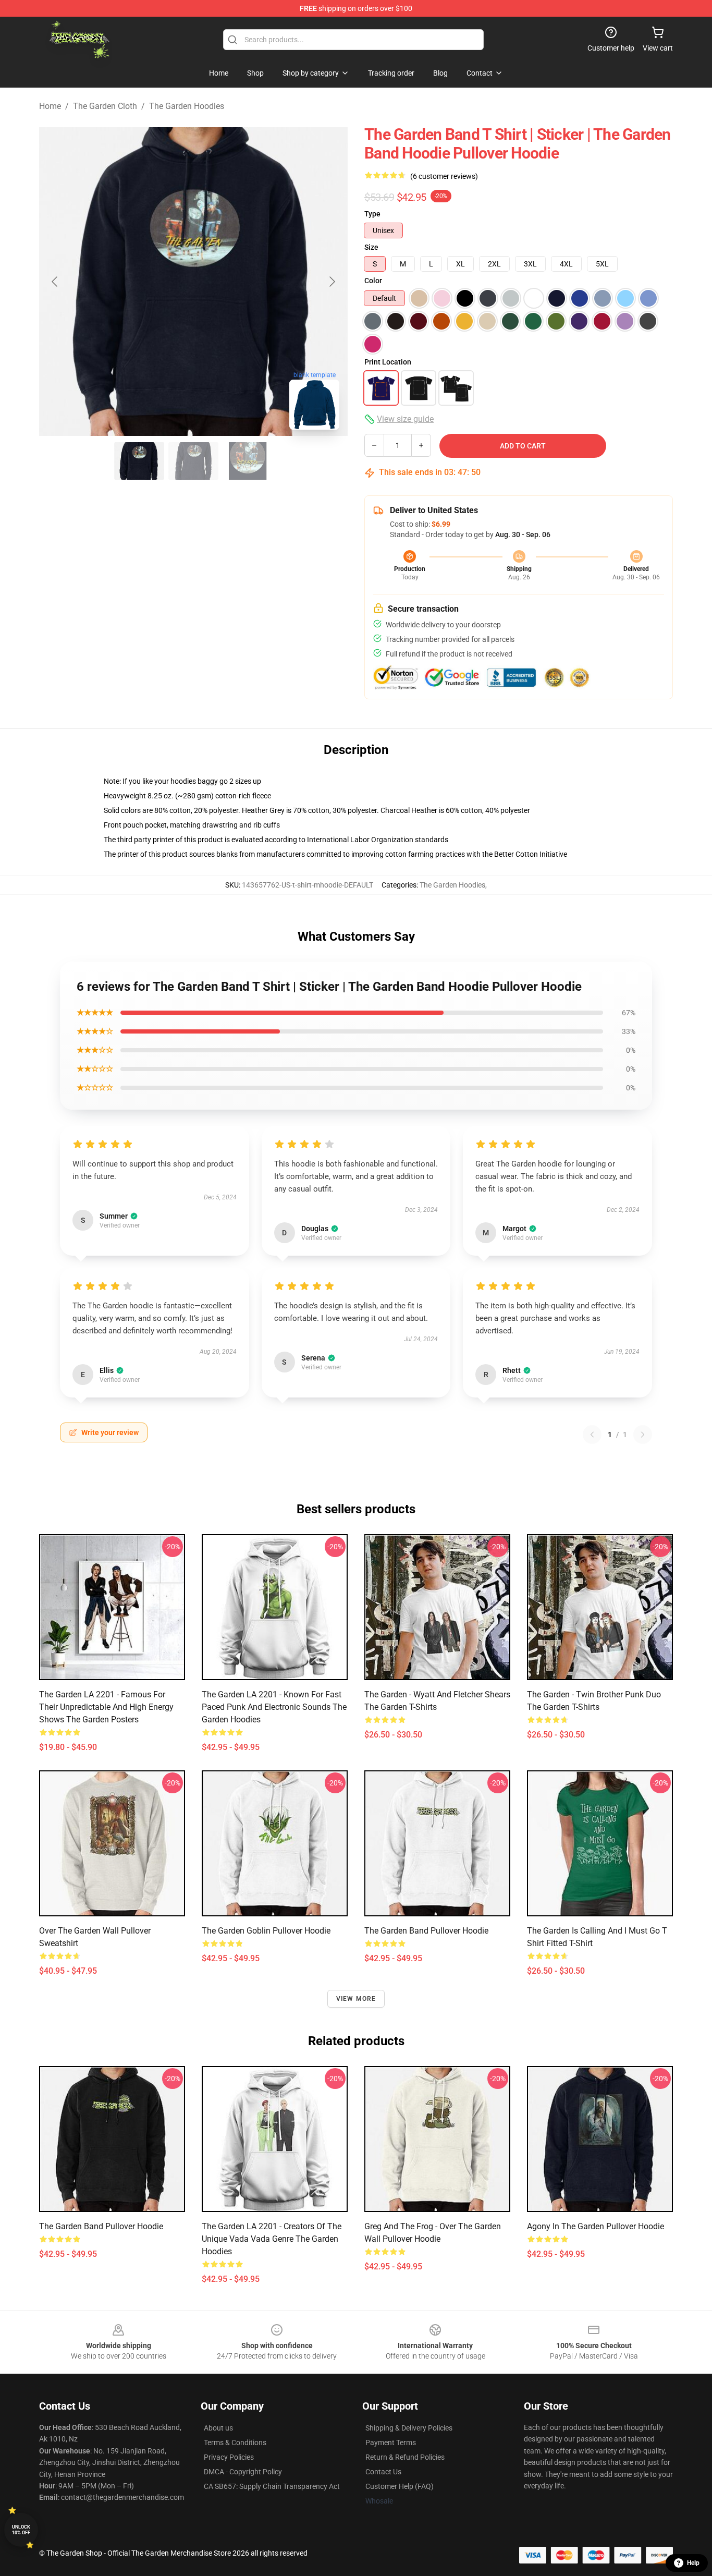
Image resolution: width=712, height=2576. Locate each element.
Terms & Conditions (235, 2443)
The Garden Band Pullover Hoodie (426, 1931)
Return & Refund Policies (405, 2457)
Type (372, 214)
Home (50, 106)
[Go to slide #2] (193, 461)
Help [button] (693, 2563)
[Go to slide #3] (248, 461)
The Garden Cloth (105, 106)
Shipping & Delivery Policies (409, 2428)
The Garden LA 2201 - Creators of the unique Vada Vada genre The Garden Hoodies (272, 2239)
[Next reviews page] (643, 1435)
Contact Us (383, 2472)
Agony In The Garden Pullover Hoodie (596, 2226)
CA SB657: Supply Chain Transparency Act (272, 2486)
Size (371, 247)
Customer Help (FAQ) (400, 2486)
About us (218, 2428)
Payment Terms (391, 2443)
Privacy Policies (229, 2457)
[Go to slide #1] (139, 461)
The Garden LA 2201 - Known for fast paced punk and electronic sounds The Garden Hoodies (274, 1707)
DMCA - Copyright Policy (243, 2472)
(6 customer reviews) (444, 176)
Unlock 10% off (21, 2530)
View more (356, 1999)
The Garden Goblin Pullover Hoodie (266, 1931)
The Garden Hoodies (187, 106)
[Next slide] (332, 282)
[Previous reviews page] (592, 1435)
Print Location (388, 362)
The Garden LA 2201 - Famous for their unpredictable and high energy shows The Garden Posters (106, 1707)
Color (373, 281)
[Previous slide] (55, 282)
